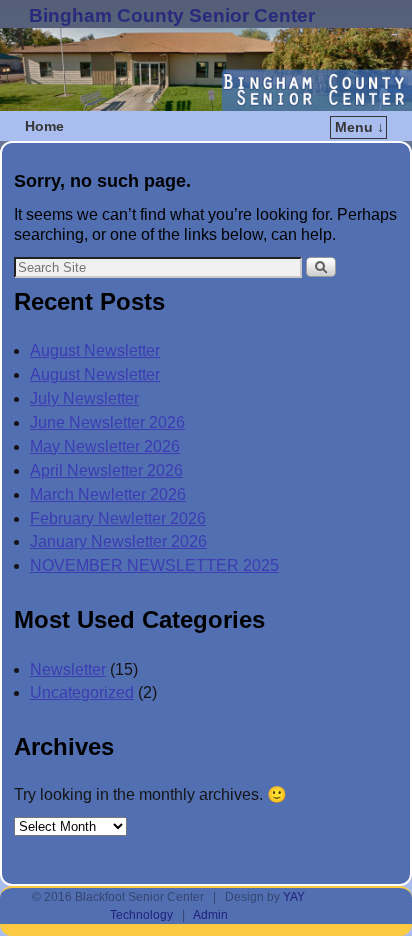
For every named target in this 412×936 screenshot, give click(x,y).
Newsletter (68, 669)
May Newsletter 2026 (105, 446)
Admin (210, 915)
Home (44, 126)
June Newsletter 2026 (107, 422)
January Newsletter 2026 (118, 541)
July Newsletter (84, 398)
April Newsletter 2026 (106, 470)
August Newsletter (95, 350)
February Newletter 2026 (118, 518)
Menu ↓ (359, 127)
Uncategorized (82, 692)
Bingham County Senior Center (172, 15)
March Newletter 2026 (108, 494)
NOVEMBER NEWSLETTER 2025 (154, 565)
